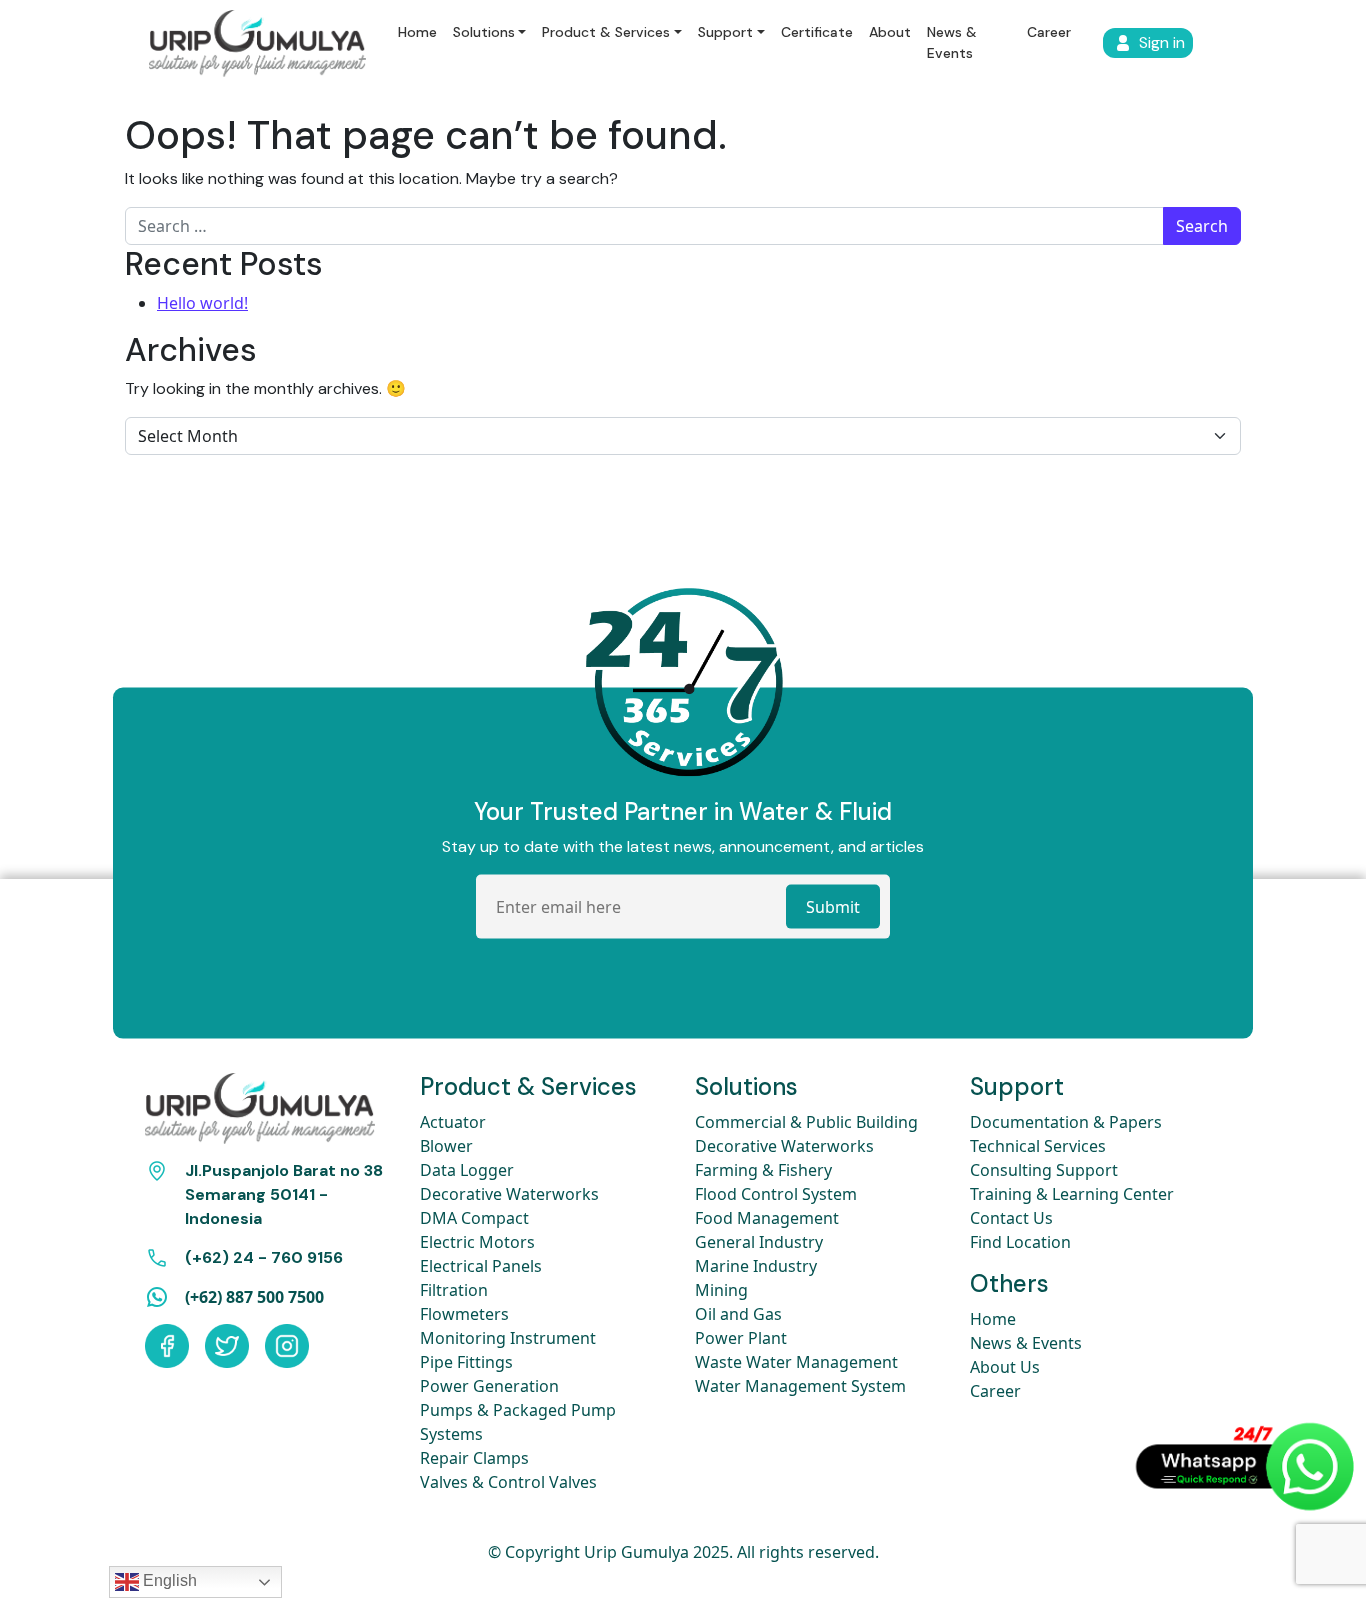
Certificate (817, 32)
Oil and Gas (738, 1314)
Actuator (453, 1122)
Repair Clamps (474, 1458)
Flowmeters (464, 1314)
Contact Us (1011, 1218)
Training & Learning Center (1072, 1194)
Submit (833, 907)
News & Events (952, 42)
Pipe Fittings (466, 1362)
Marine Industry (756, 1266)
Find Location (1020, 1242)
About (890, 32)
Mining (721, 1290)
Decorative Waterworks (509, 1194)
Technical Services (1038, 1146)
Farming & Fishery (763, 1170)
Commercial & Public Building (806, 1122)
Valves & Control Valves (508, 1482)
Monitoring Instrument (508, 1338)
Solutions (484, 32)
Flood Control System (776, 1194)
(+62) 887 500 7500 (254, 1297)
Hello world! (202, 303)
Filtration (454, 1290)
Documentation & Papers (1066, 1122)
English (168, 1580)
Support (725, 32)
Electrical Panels (481, 1266)
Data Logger (467, 1170)
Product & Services (606, 32)
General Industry (759, 1242)
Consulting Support (1044, 1170)
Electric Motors (477, 1242)
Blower (446, 1146)
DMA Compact (474, 1218)
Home (417, 32)
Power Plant (741, 1338)
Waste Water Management (796, 1362)
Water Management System (800, 1386)
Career (1049, 32)
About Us (1005, 1367)
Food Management (767, 1218)
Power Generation (489, 1386)
